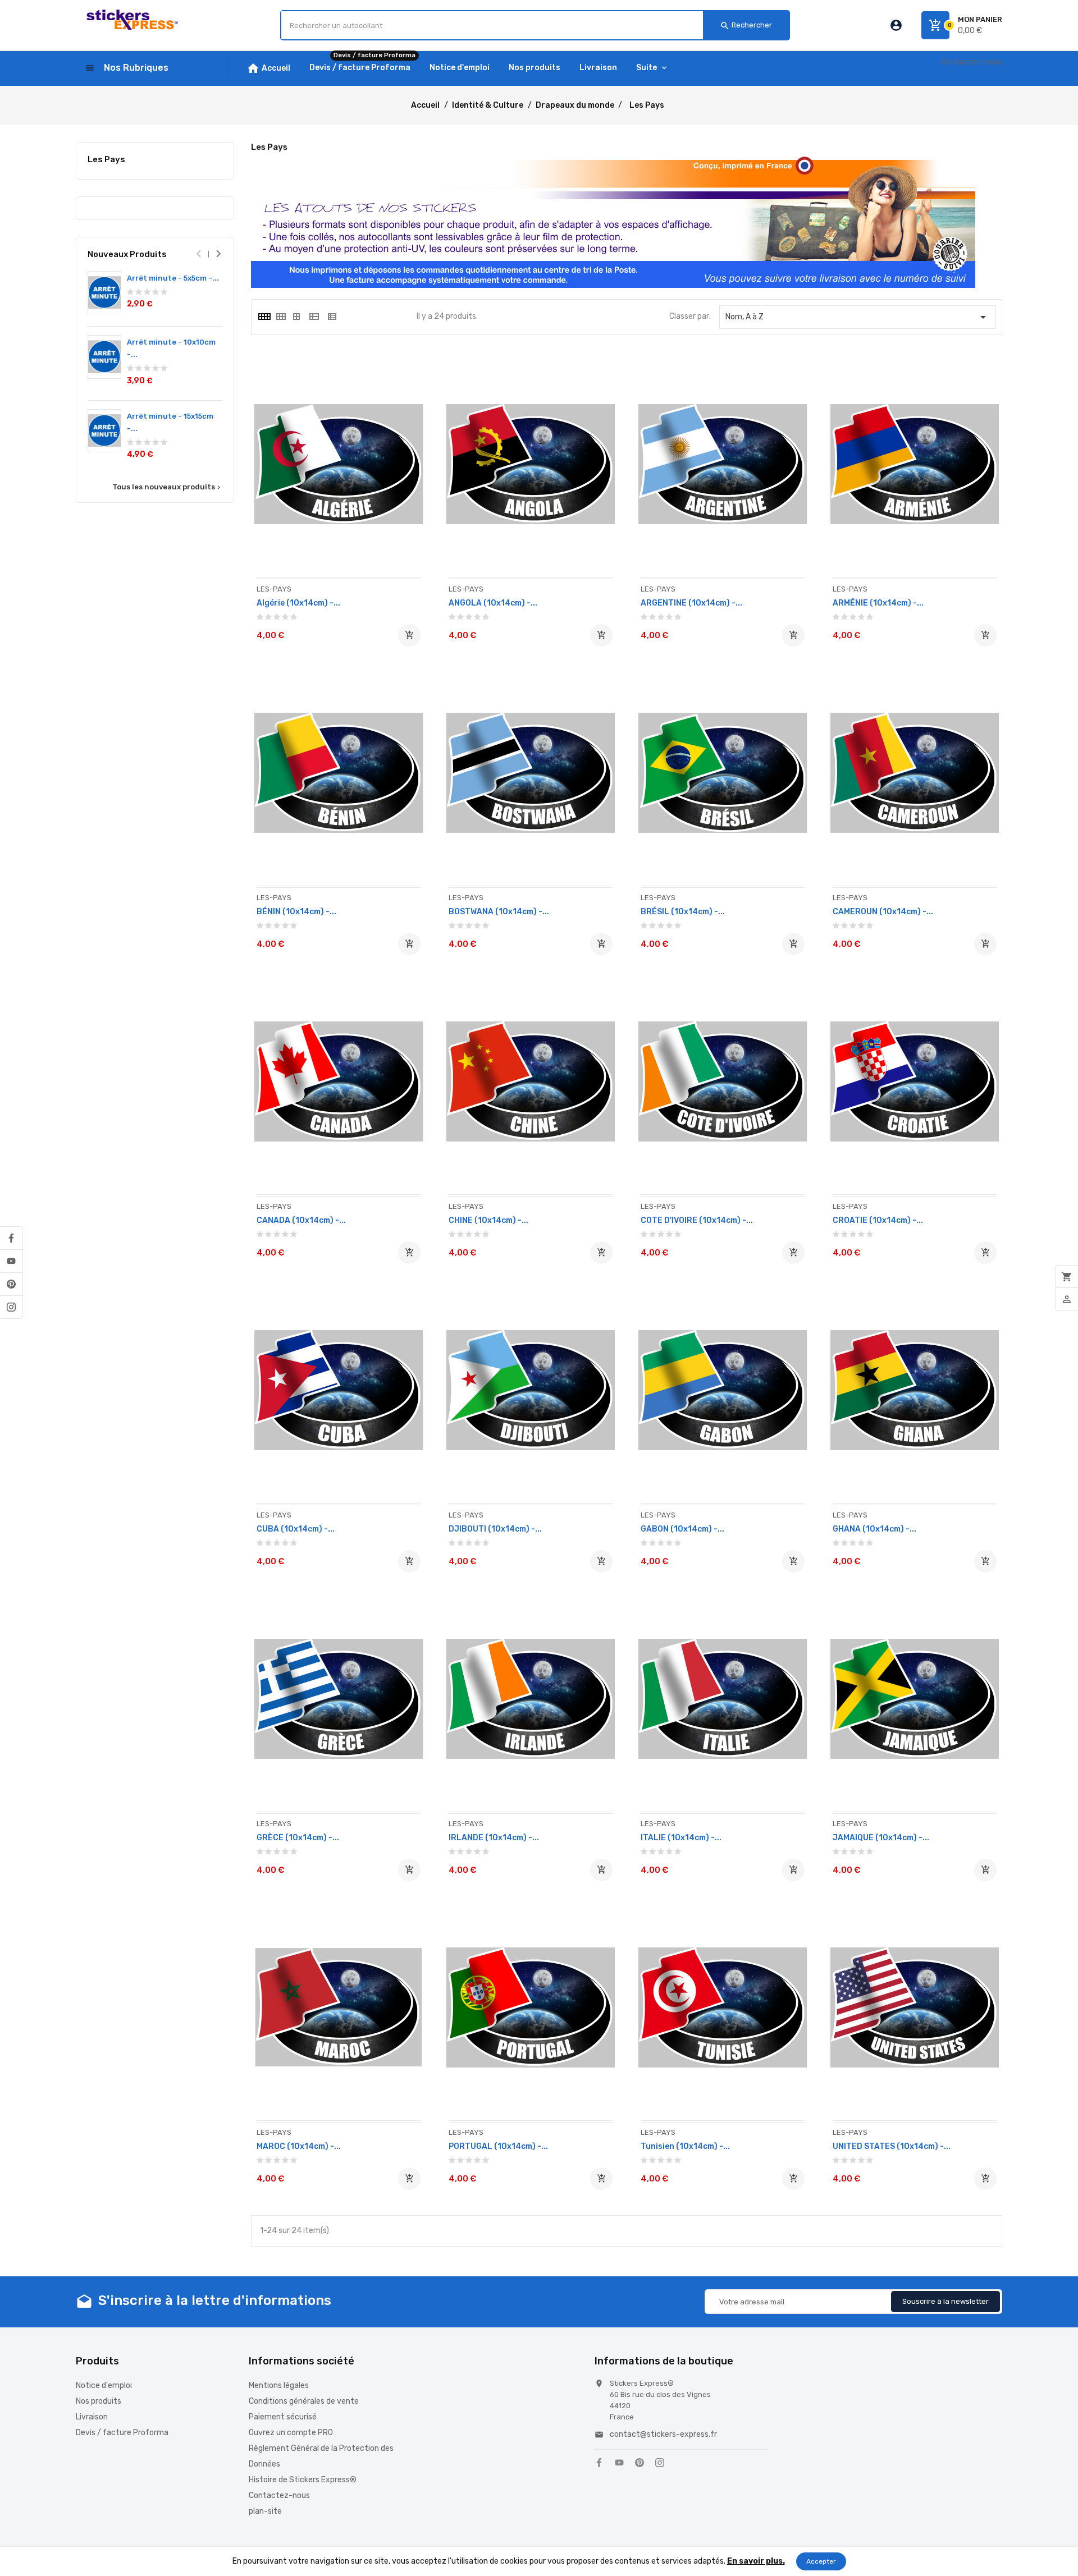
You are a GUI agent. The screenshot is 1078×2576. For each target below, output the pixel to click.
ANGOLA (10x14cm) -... (493, 603)
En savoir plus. (756, 2561)
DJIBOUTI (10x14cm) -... (495, 1529)
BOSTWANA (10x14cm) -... (499, 912)
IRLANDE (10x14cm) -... (494, 1838)
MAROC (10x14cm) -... (299, 2146)
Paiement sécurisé (283, 2417)
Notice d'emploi (104, 2385)
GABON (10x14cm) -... (682, 1529)
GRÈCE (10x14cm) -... (298, 1838)
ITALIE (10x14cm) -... (681, 1838)
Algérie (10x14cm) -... (298, 603)
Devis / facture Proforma (122, 2433)
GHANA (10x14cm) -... (874, 1529)
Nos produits (99, 2401)
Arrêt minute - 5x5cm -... (173, 278)
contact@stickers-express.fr (663, 2434)
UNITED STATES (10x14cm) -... (892, 2146)
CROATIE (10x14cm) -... (878, 1220)
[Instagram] (11, 1307)
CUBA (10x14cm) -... (296, 1529)
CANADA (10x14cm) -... (301, 1220)
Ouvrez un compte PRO (291, 2433)
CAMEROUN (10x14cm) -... (883, 912)
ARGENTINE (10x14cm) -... (691, 603)
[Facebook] (11, 1238)
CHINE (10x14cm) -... (488, 1220)
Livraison (92, 2417)
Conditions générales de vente (304, 2401)
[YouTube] (11, 1261)
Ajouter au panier (410, 635)
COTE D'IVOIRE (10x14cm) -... (697, 1220)
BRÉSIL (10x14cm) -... (683, 912)
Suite (647, 68)
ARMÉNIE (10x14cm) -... (878, 603)
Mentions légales (279, 2385)
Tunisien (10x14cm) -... (685, 2146)
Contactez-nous (972, 62)
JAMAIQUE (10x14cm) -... (881, 1838)
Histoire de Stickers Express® (303, 2480)
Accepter (821, 2561)
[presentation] (198, 254)
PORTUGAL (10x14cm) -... (498, 2146)
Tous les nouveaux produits (167, 487)
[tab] (264, 317)
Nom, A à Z (858, 317)
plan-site (265, 2511)
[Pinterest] (11, 1284)
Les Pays (106, 159)
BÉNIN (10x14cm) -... (296, 912)
